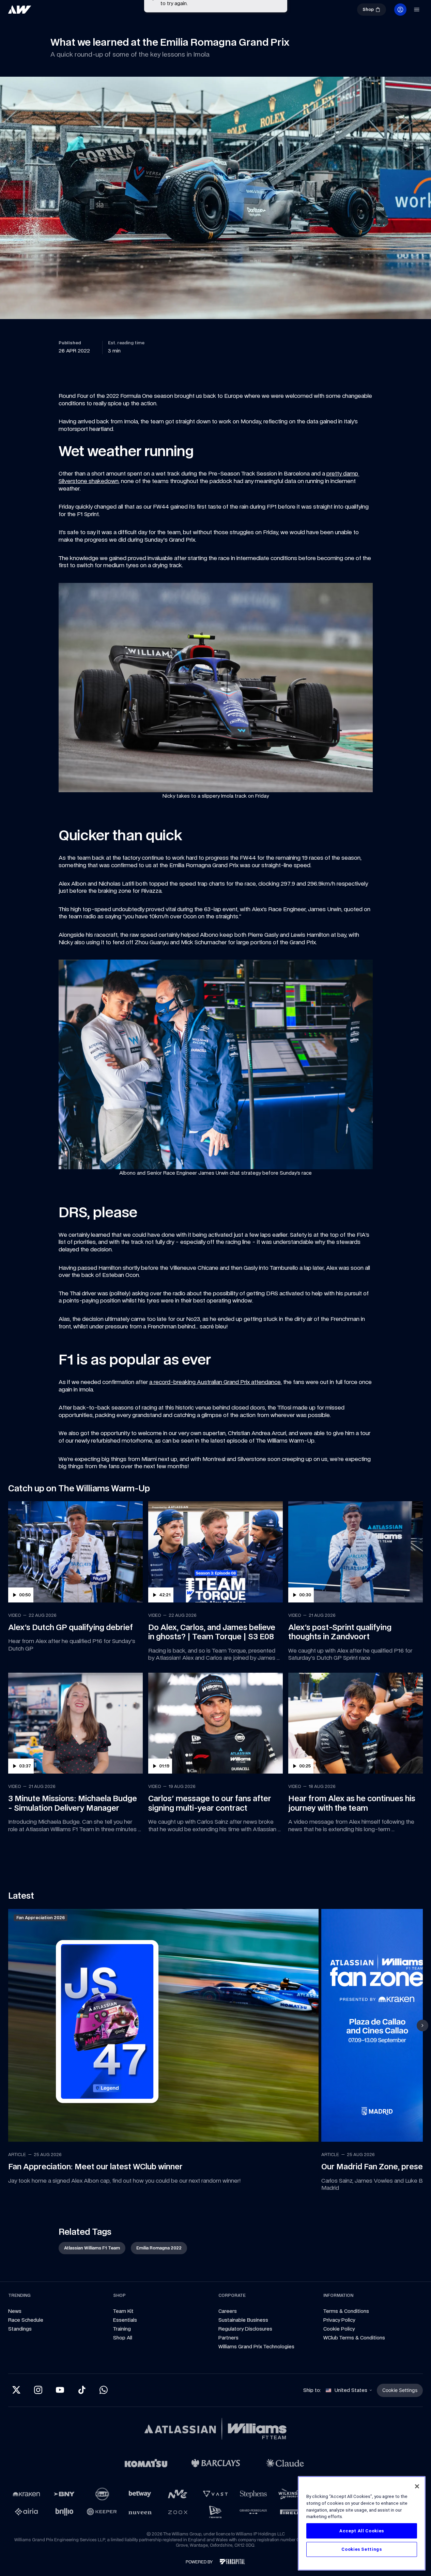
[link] (42, 12)
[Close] (417, 2486)
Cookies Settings (362, 2549)
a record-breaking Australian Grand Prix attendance (215, 1330)
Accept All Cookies (362, 2531)
